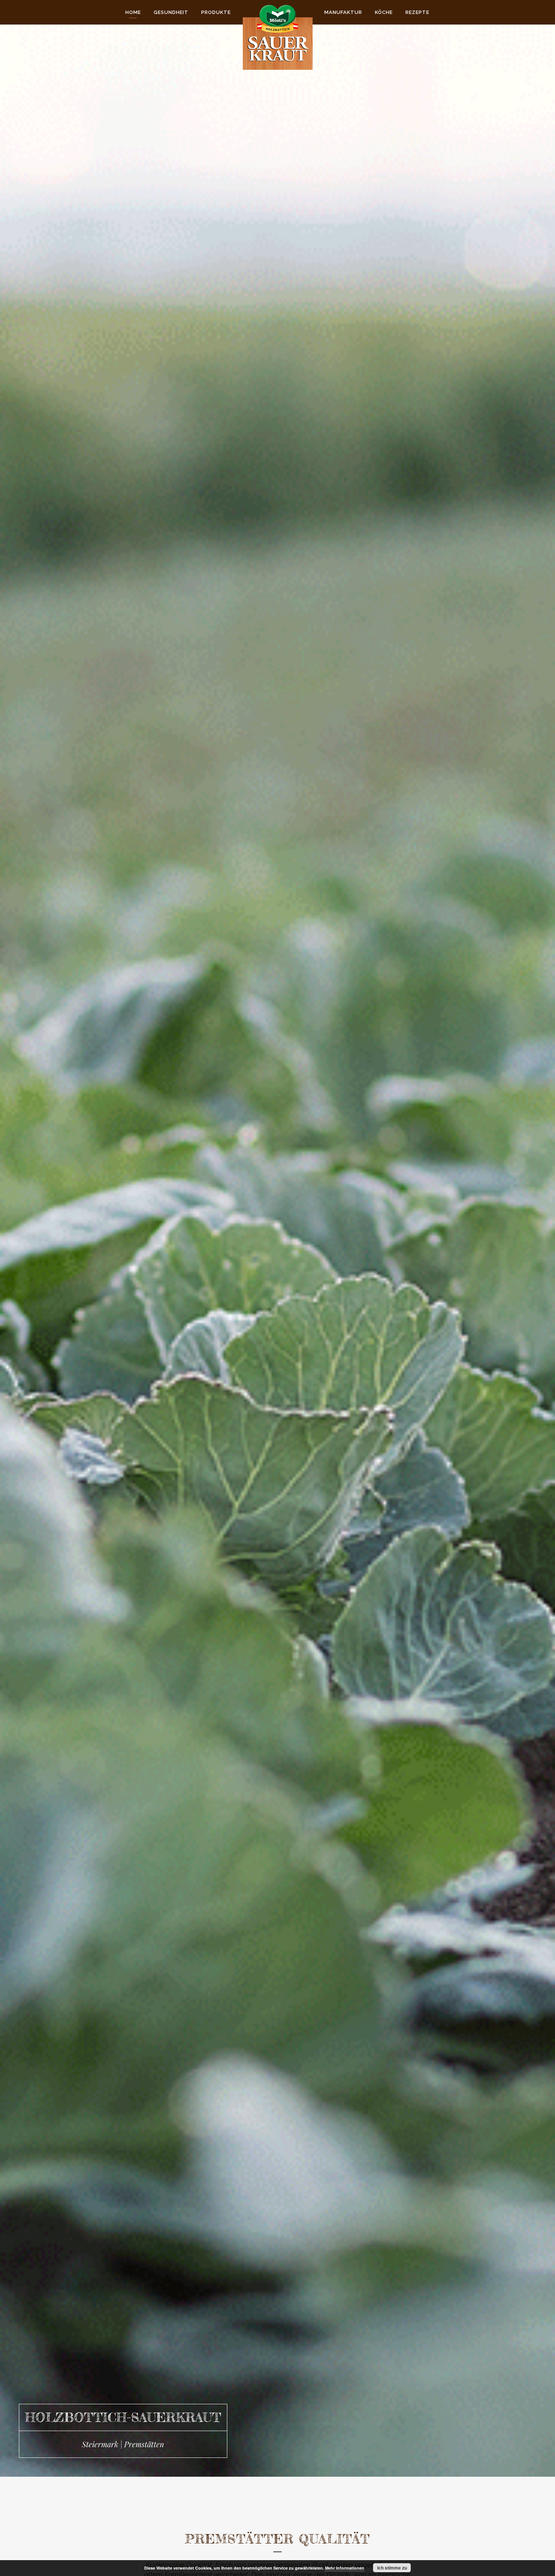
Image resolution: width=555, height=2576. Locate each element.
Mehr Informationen (345, 2568)
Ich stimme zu (392, 2568)
